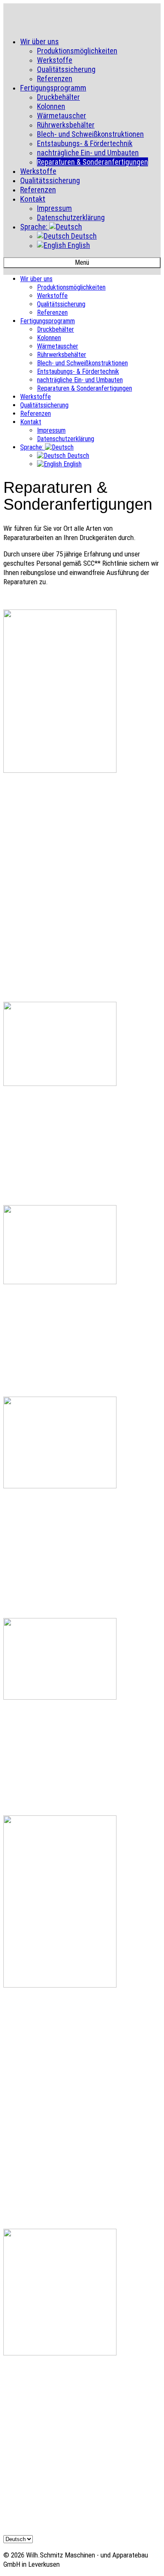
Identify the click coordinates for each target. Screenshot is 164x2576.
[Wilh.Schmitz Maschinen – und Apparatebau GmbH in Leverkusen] (82, 21)
